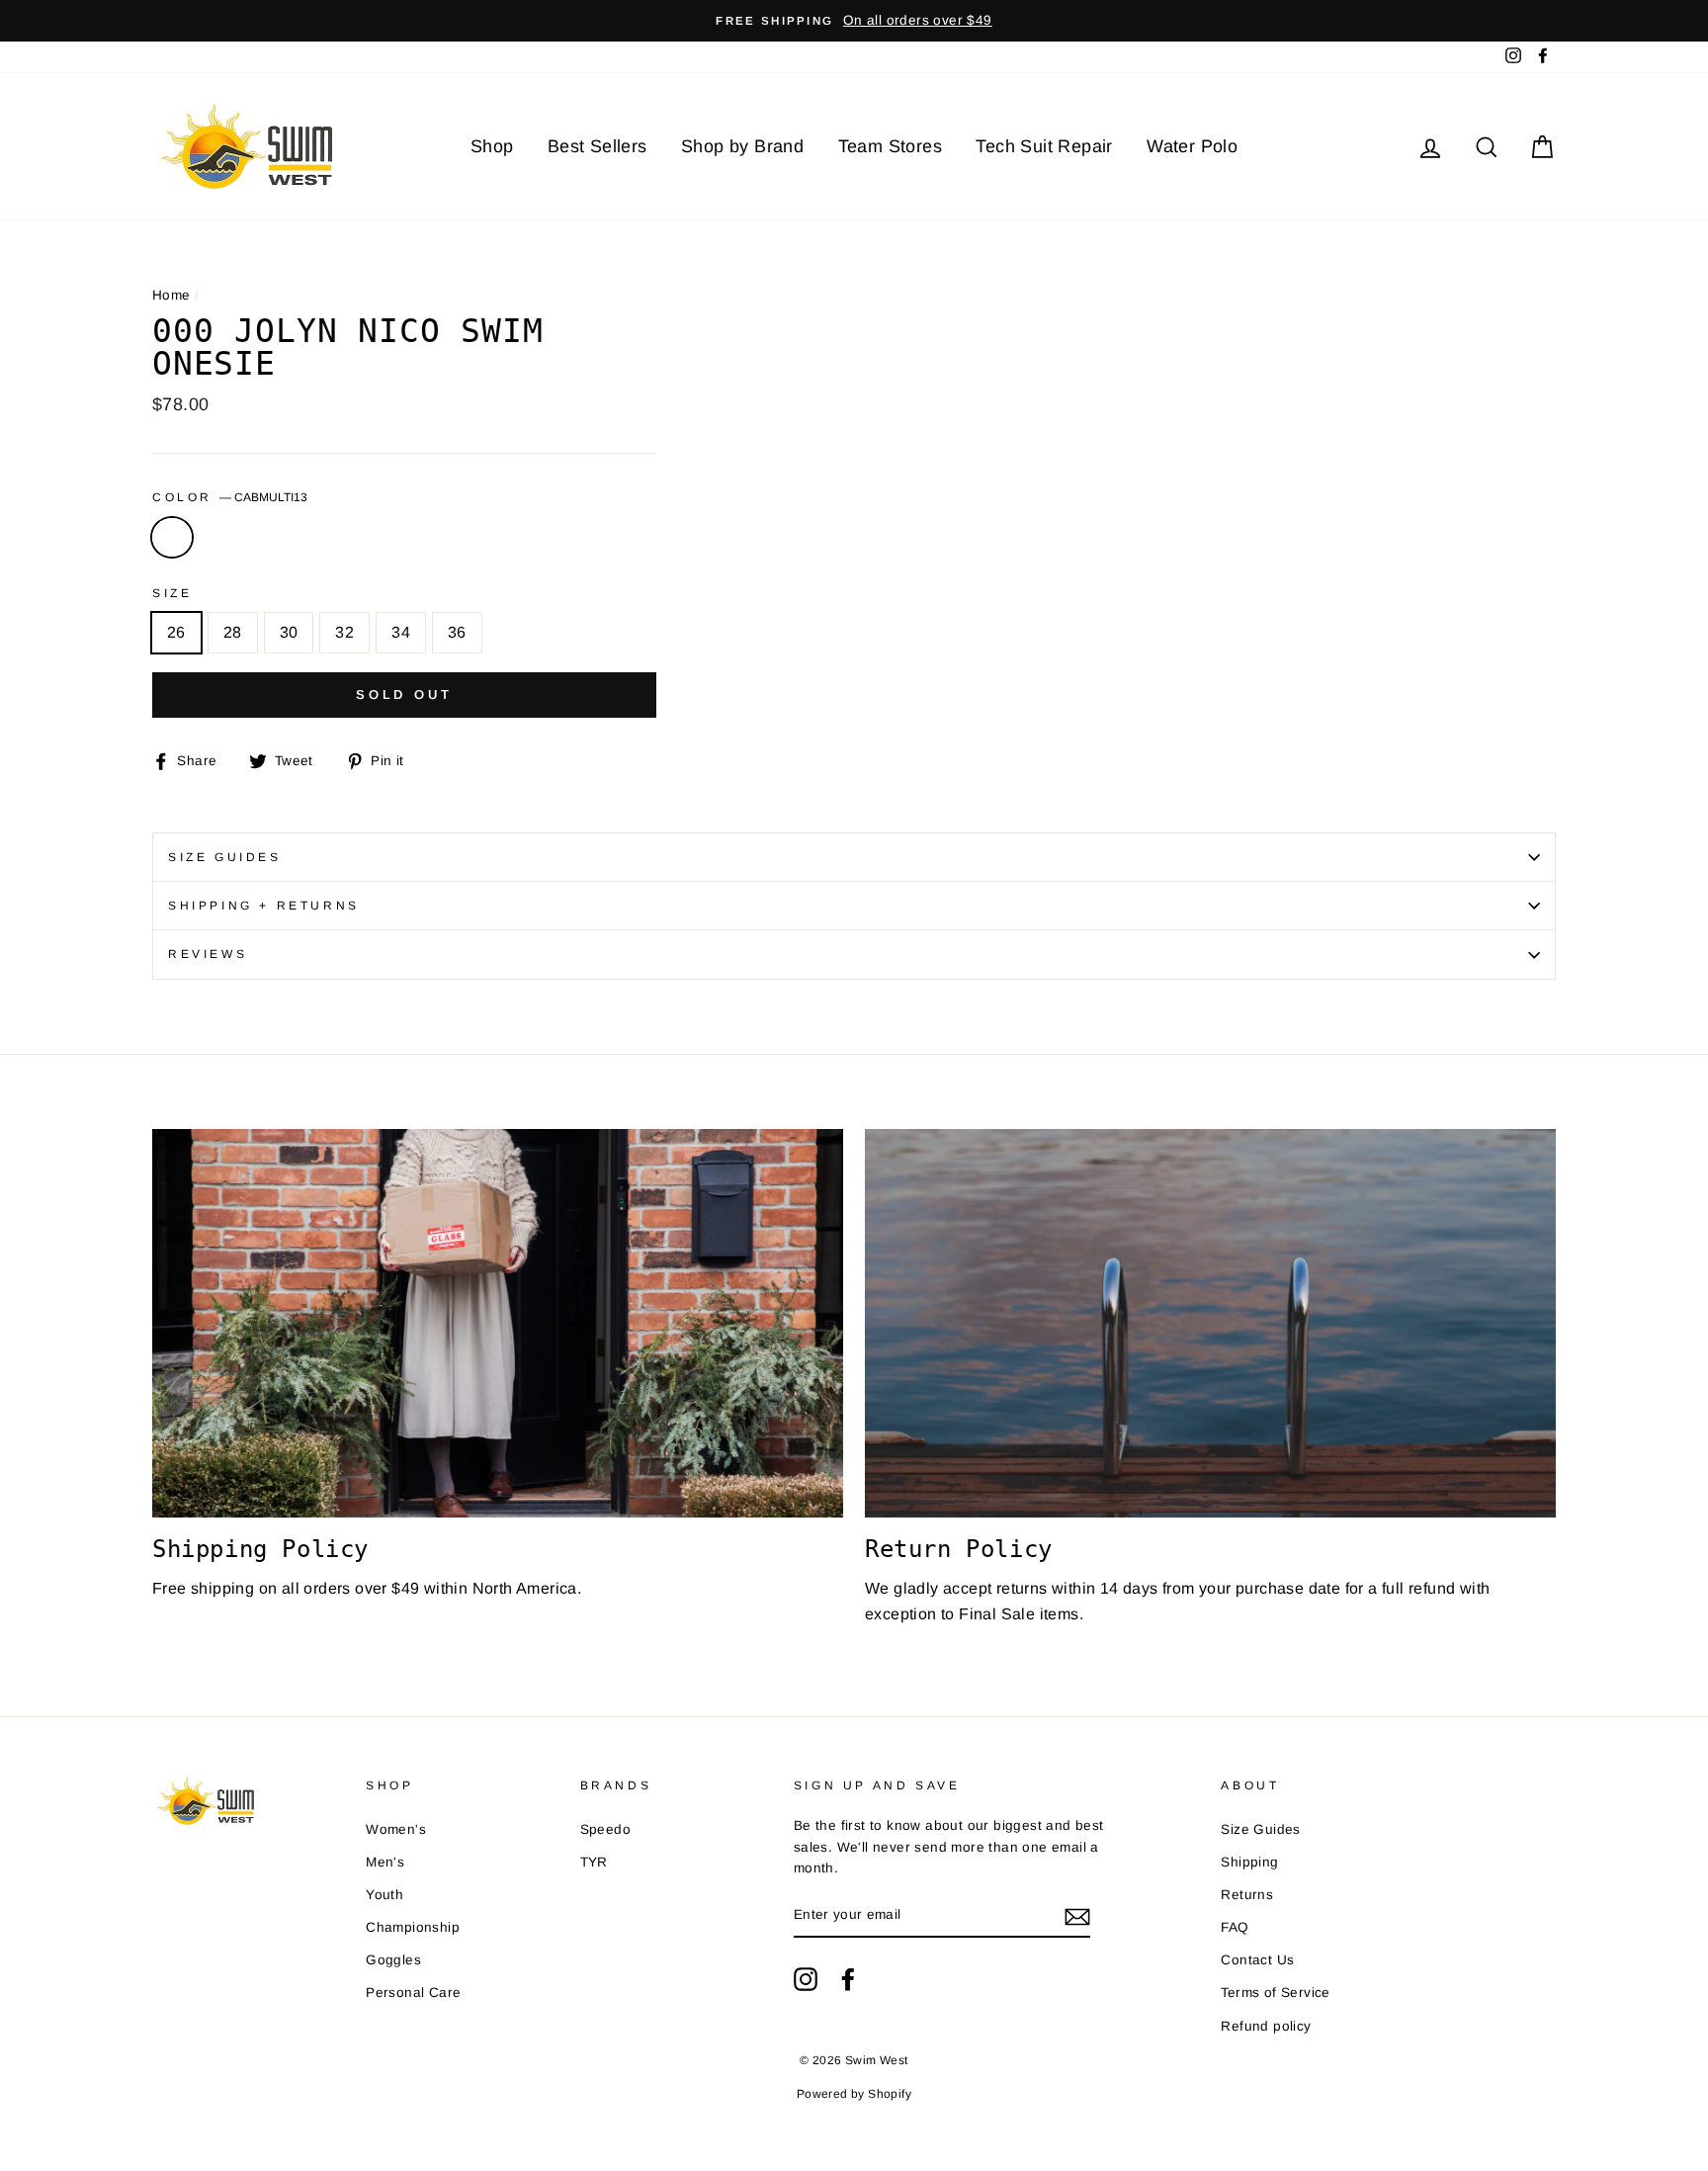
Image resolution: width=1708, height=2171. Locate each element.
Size (172, 593)
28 (233, 632)
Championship (413, 1927)
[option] (854, 21)
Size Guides (225, 857)
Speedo (605, 1829)
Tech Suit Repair (1044, 146)
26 (176, 632)
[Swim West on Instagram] (806, 1979)
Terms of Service (1275, 1993)
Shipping (1249, 1862)
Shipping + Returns (264, 906)
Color (230, 497)
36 (457, 632)
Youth (384, 1895)
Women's (396, 1829)
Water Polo (1192, 146)
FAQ (1235, 1927)
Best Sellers (598, 146)
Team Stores (890, 146)
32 (344, 632)
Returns (1247, 1895)
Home (171, 295)
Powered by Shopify (854, 2094)
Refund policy (1266, 2026)
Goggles (393, 1960)
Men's (385, 1862)
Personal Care (413, 1993)
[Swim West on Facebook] (848, 1979)
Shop (492, 146)
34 (401, 632)
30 (289, 632)
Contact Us (1257, 1960)
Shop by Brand (742, 146)
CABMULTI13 (172, 538)
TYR (594, 1862)
